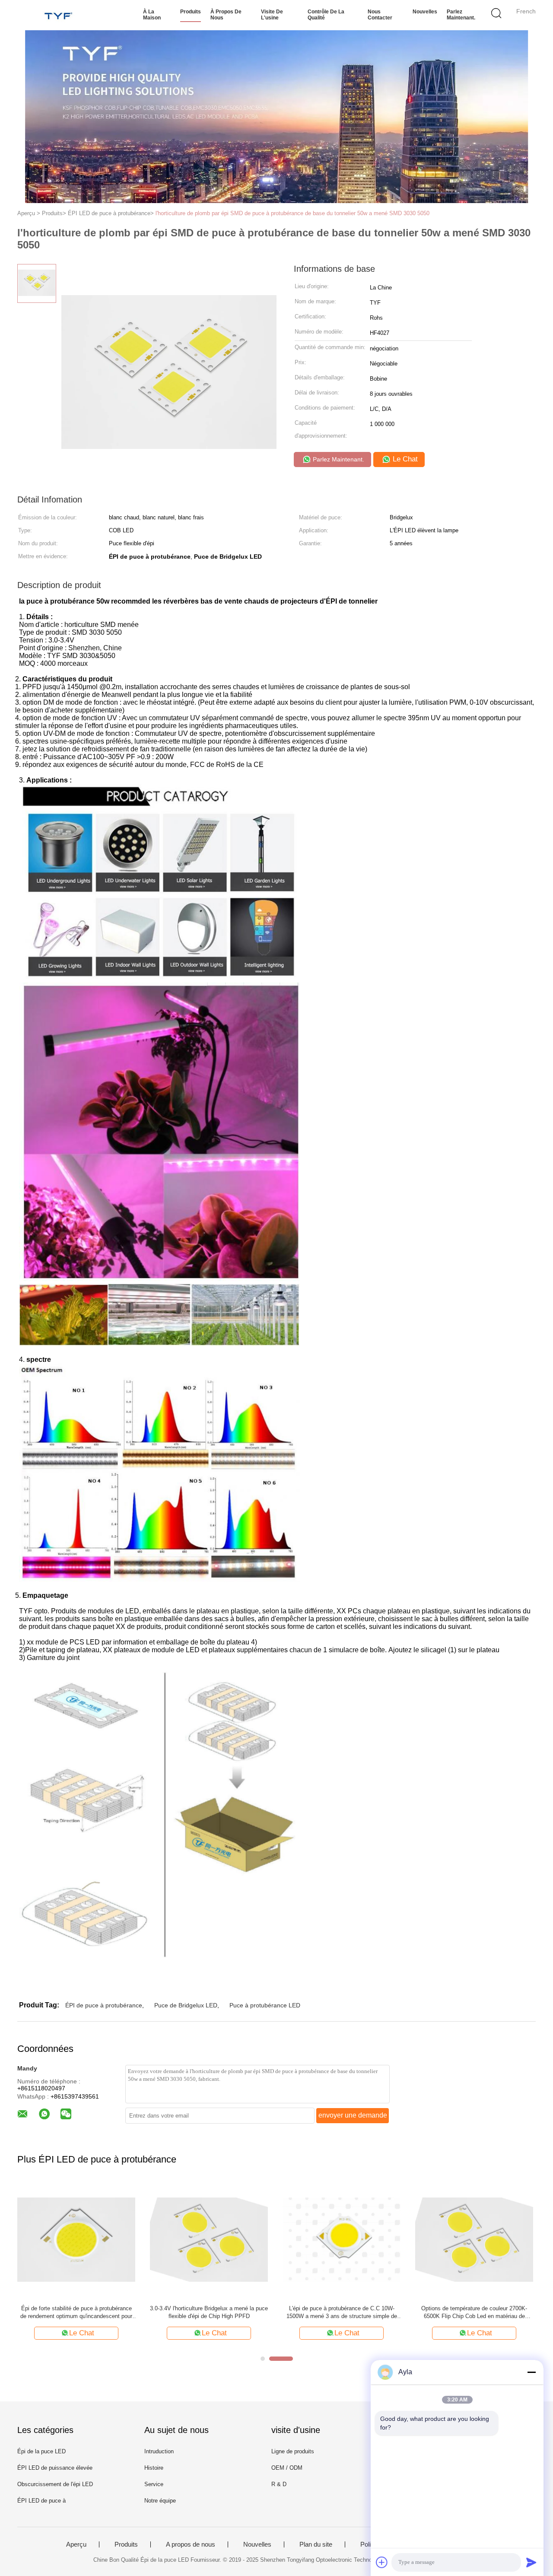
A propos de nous (191, 2544)
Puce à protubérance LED (265, 2005)
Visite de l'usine (272, 15)
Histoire (154, 2468)
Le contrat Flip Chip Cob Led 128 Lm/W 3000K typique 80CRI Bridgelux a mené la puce (474, 2312)
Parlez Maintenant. (461, 15)
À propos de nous (226, 15)
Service (154, 2484)
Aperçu (76, 2544)
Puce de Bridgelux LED (186, 2005)
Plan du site (316, 2544)
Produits (191, 12)
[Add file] (382, 2562)
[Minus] (531, 2372)
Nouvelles (425, 12)
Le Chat (404, 459)
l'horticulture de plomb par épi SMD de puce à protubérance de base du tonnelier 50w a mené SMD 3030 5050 (292, 213)
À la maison (152, 15)
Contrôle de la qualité (326, 15)
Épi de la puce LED (41, 2451)
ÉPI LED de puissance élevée (55, 2468)
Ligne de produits (293, 2451)
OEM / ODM (287, 2468)
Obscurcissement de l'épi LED (55, 2484)
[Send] (531, 2562)
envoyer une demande (353, 2115)
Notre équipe (160, 2501)
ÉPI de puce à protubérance (104, 2005)
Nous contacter (380, 15)
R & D (279, 2484)
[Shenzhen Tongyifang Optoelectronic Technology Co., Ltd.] (59, 15)
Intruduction (159, 2451)
